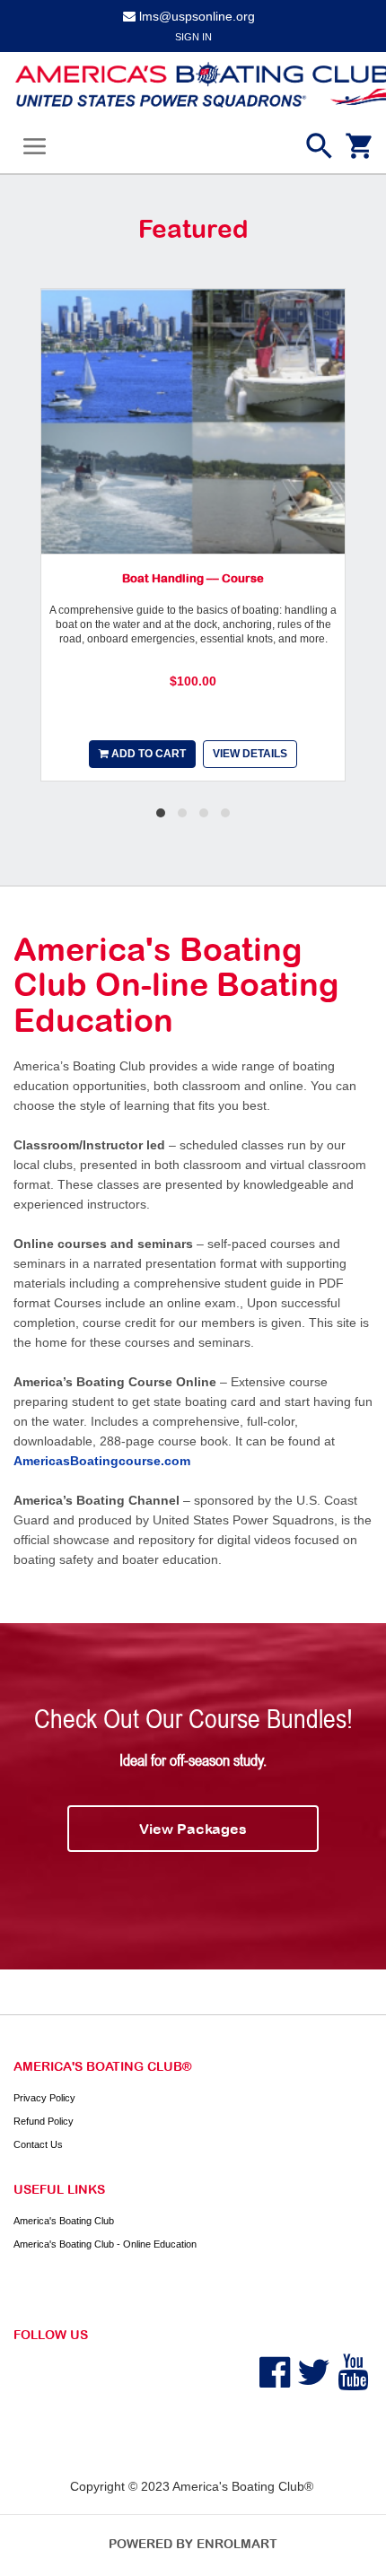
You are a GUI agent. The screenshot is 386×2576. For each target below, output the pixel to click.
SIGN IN (193, 37)
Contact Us (38, 2144)
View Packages (193, 1829)
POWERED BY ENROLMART (193, 2544)
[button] (161, 813)
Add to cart (147, 754)
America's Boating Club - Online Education (105, 2244)
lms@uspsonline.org (197, 16)
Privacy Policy (44, 2098)
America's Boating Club (64, 2221)
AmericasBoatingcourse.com (102, 1461)
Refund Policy (44, 2121)
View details (250, 754)
